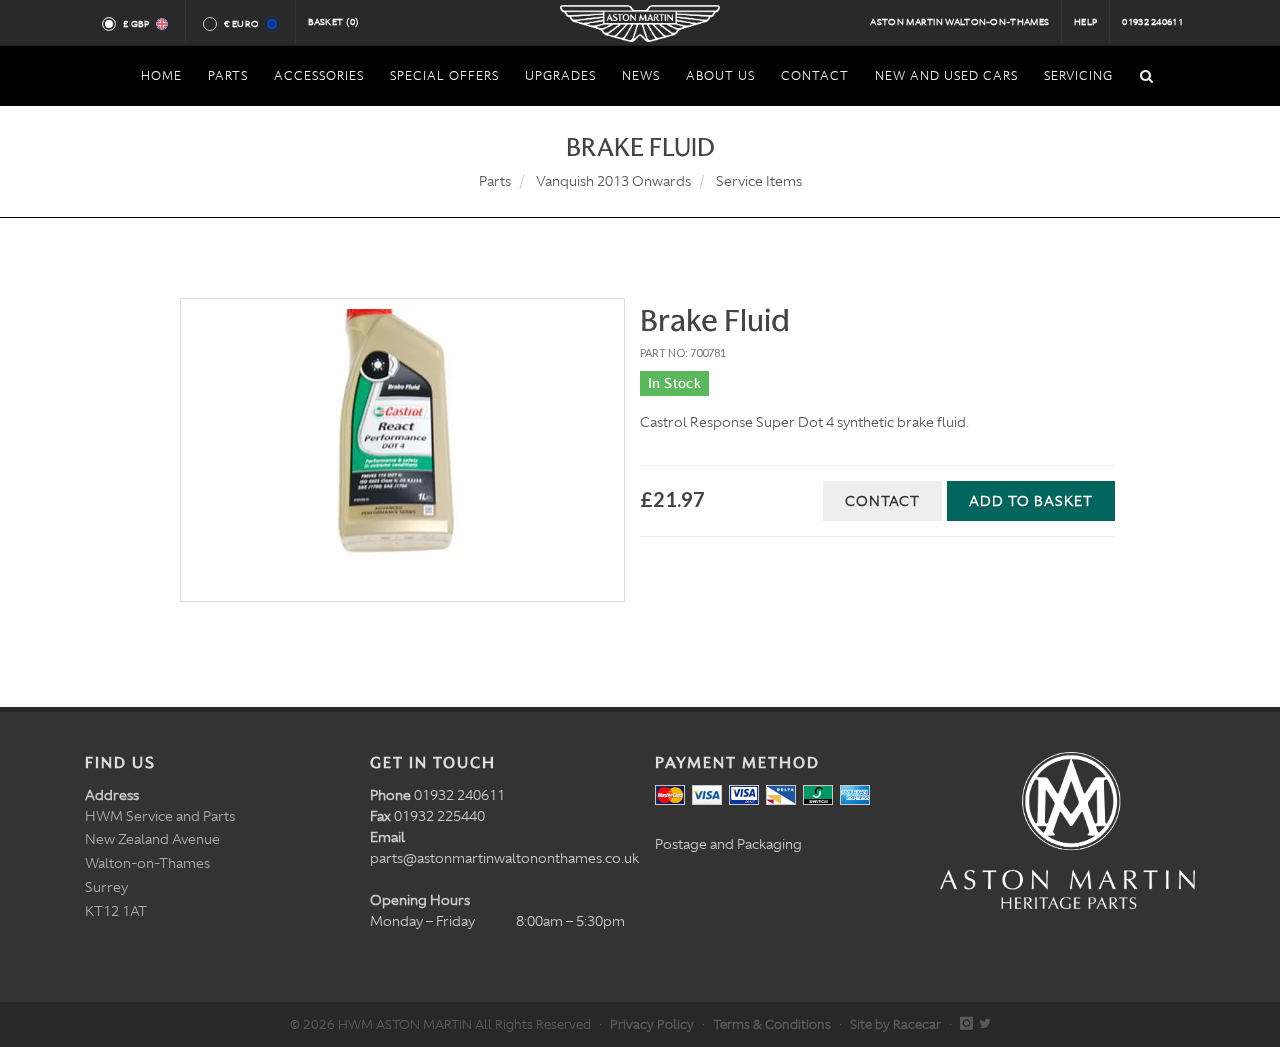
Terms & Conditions (772, 1024)
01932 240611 (1152, 22)
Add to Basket (1031, 501)
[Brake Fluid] (402, 450)
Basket (334, 22)
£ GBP (136, 24)
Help (1085, 22)
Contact (882, 501)
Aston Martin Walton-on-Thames (959, 22)
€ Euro (241, 24)
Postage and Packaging (728, 844)
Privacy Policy (652, 1024)
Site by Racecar (895, 1024)
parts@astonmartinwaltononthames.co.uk (504, 858)
